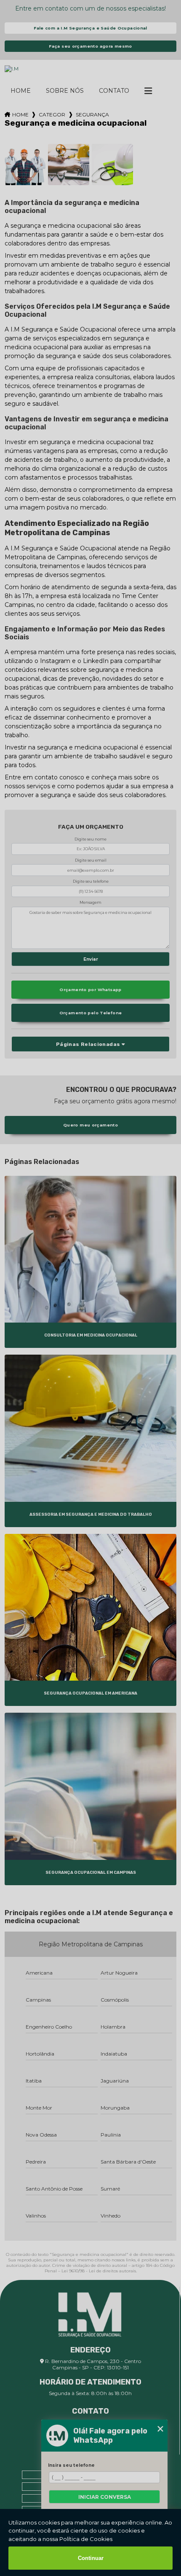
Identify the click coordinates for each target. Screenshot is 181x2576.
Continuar (91, 2558)
